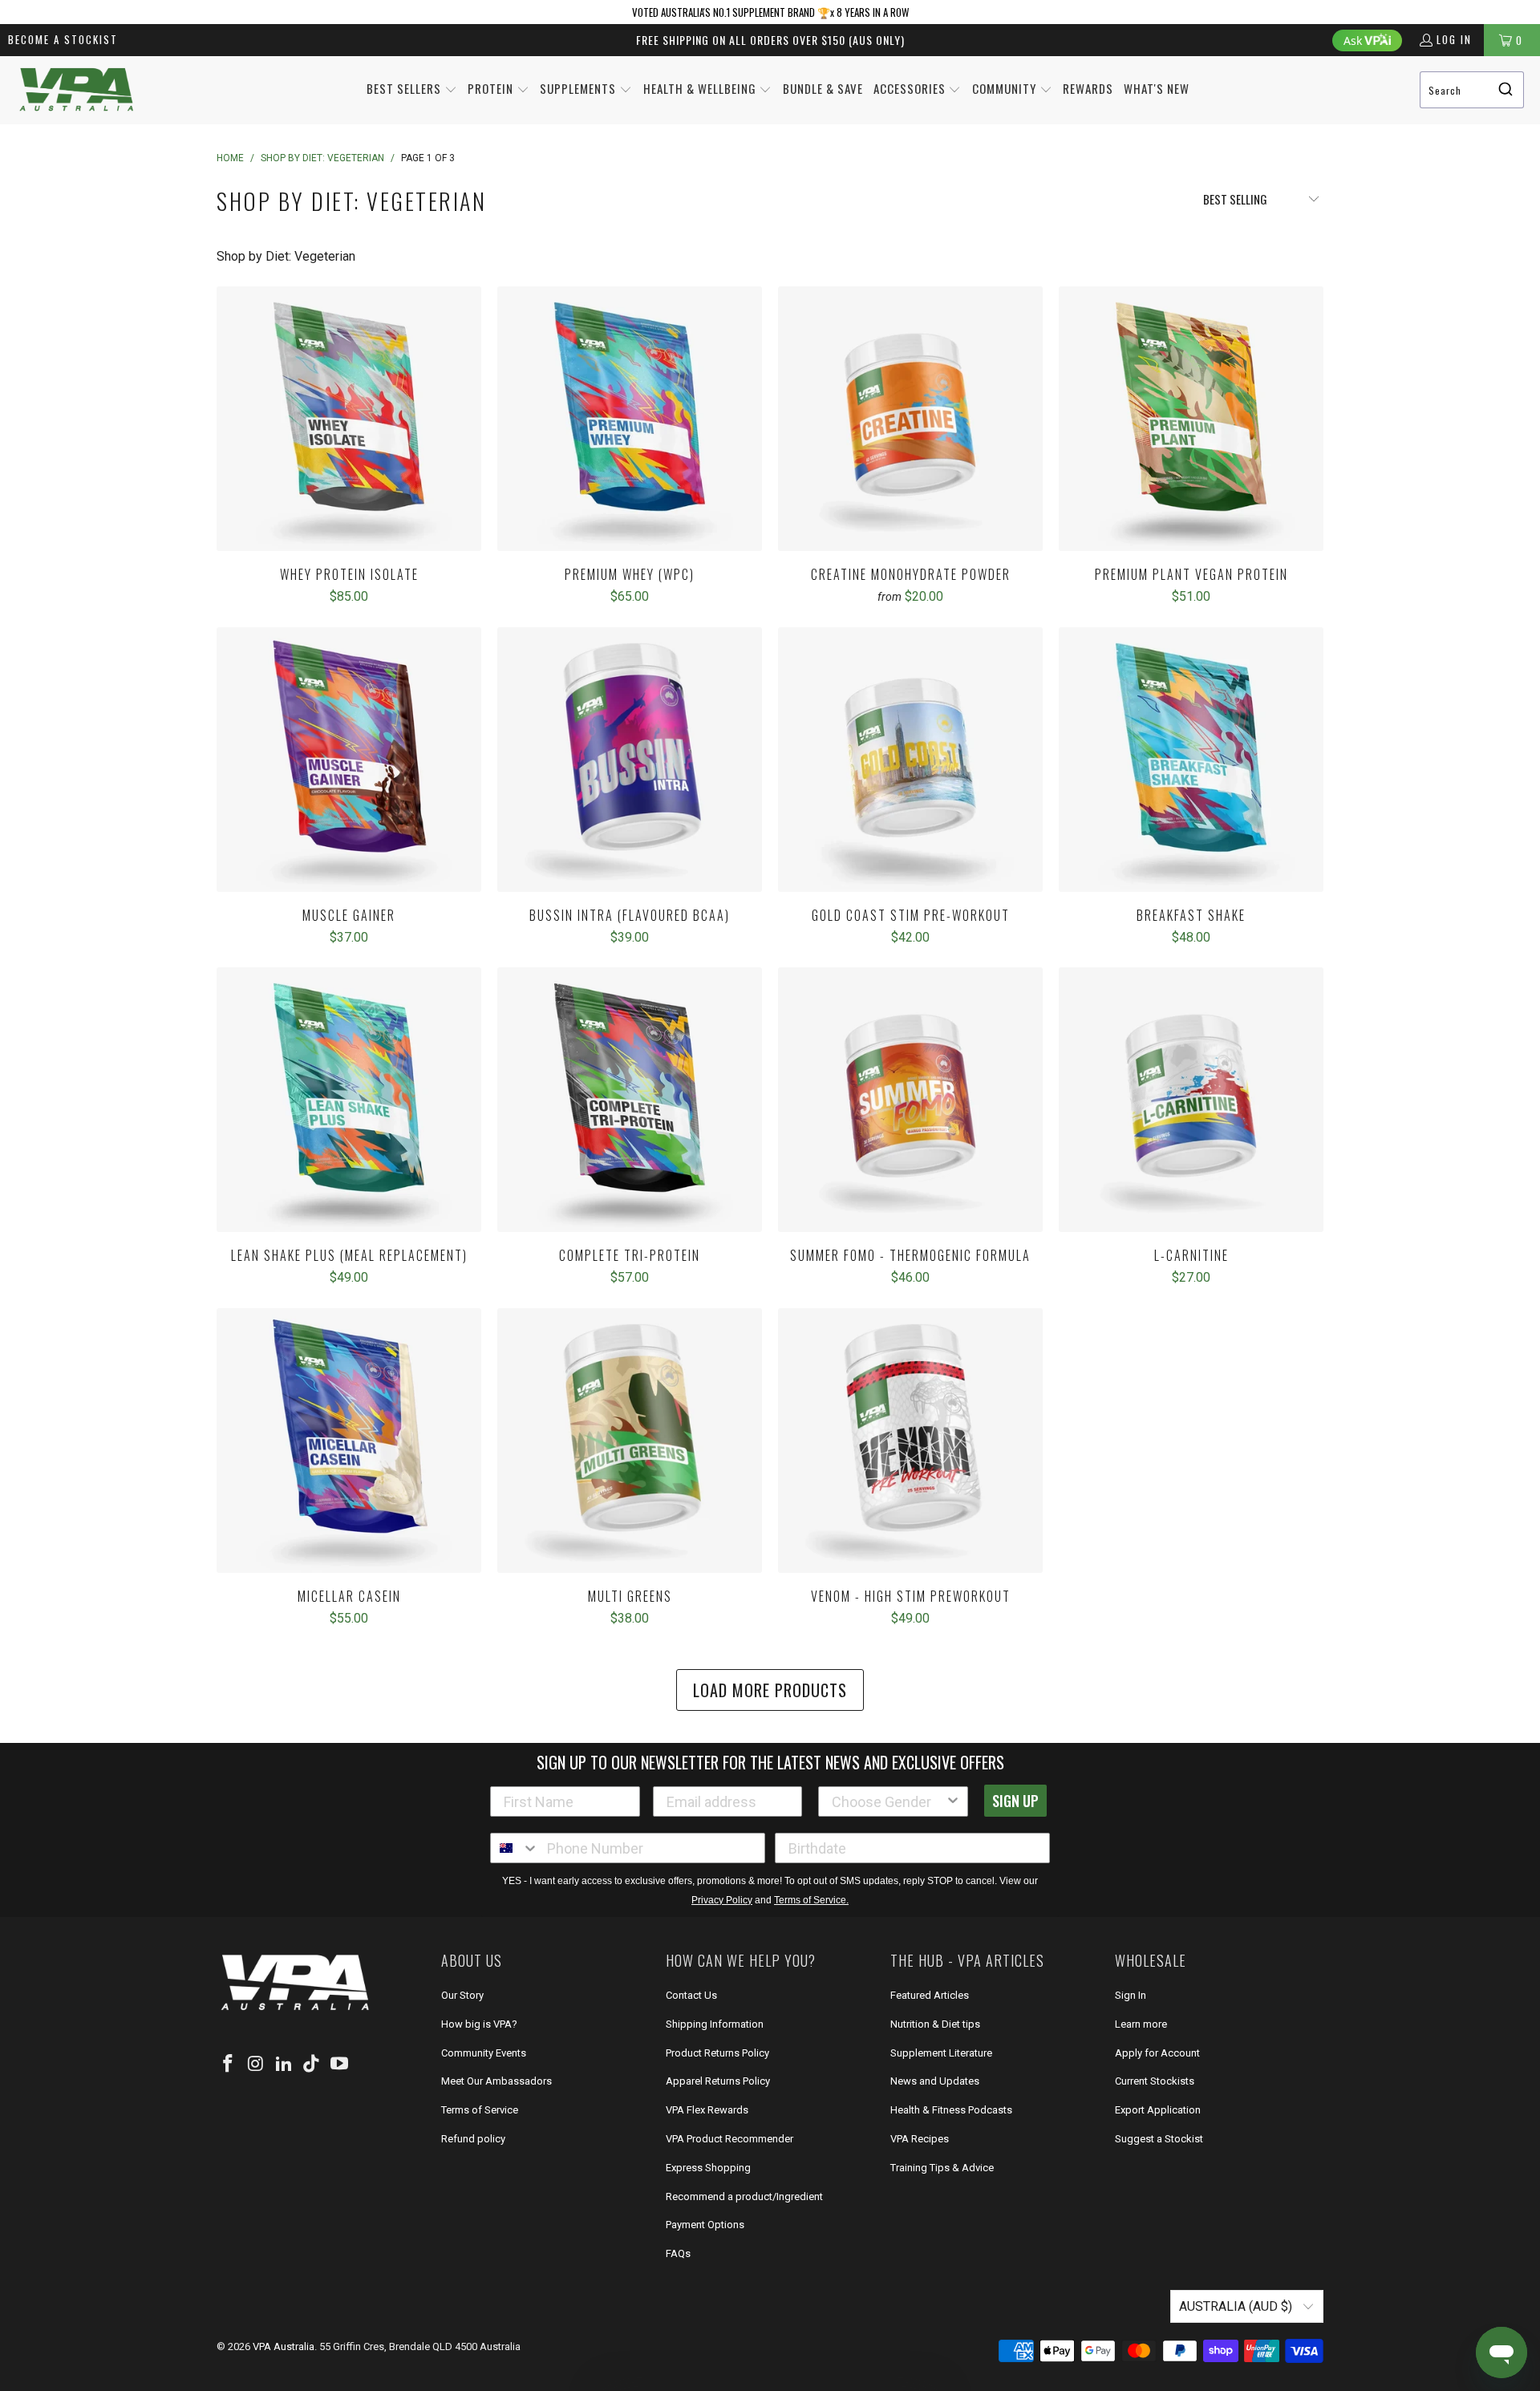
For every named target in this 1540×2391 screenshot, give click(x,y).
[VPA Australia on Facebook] (229, 2065)
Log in (1454, 39)
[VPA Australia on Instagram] (257, 2065)
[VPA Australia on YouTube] (340, 2065)
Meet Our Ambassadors (496, 2081)
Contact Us (691, 1995)
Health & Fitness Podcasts (951, 2110)
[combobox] (1472, 90)
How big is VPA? (479, 2024)
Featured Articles (930, 1995)
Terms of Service (480, 2110)
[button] (412, 90)
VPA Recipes (920, 2139)
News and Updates (935, 2081)
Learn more (1141, 2024)
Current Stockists (1155, 2081)
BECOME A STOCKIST (63, 39)
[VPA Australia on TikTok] (312, 2065)
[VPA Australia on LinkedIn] (284, 2065)
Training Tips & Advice (942, 2168)
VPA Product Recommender (729, 2139)
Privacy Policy (722, 1900)
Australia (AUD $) (1237, 2306)
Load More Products (770, 1690)
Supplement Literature (941, 2053)
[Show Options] (953, 1801)
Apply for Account (1157, 2053)
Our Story (462, 1995)
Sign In (1131, 1995)
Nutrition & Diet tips (935, 2024)
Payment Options (705, 2225)
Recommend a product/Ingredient (744, 2196)
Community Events (484, 2053)
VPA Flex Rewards (707, 2110)
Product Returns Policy (717, 2053)
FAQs (678, 2253)
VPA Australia (284, 2346)
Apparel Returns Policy (718, 2081)
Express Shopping (708, 2168)
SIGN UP (1015, 1801)
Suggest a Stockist (1159, 2139)
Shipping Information (715, 2024)
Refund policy (473, 2139)
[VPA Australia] (76, 90)
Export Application (1158, 2110)
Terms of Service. (811, 1900)
